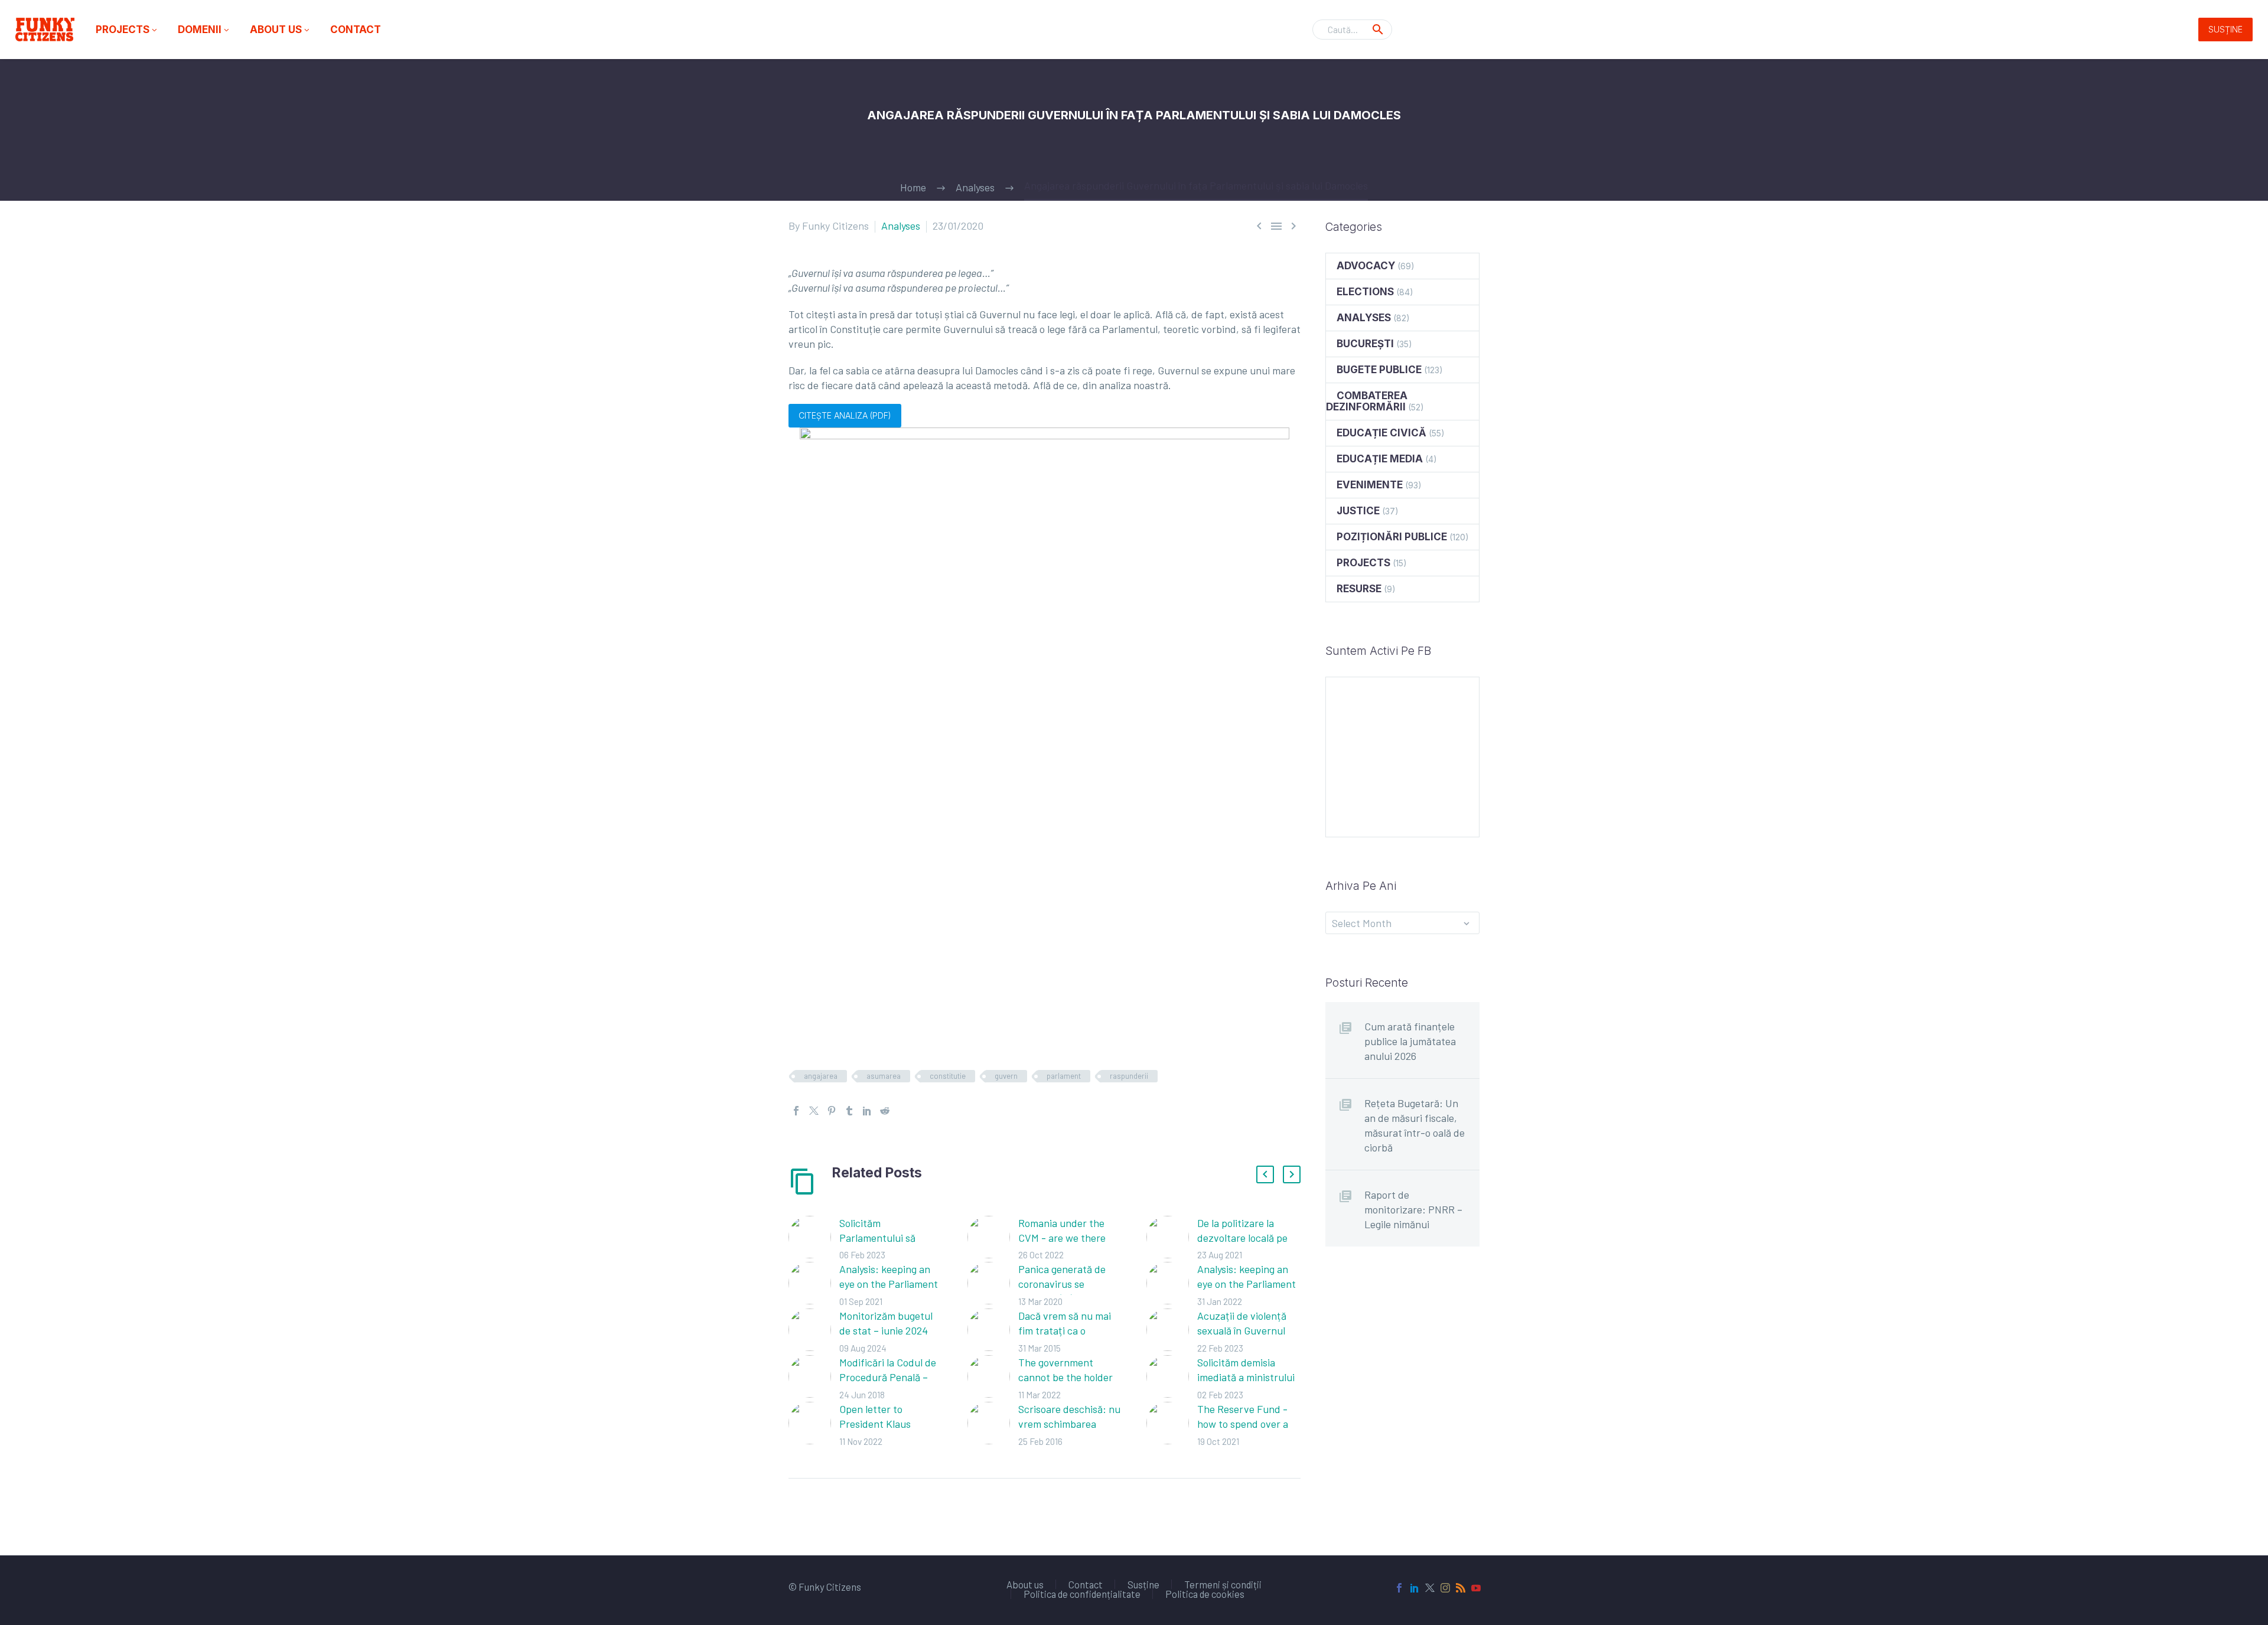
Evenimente (1370, 485)
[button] (1265, 1174)
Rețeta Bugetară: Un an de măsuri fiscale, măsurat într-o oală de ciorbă (1415, 1125)
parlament (1064, 1076)
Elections (1365, 292)
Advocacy (1366, 266)
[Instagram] (1445, 1588)
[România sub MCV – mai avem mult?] (993, 1239)
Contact (356, 30)
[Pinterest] (832, 1111)
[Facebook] (796, 1111)
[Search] (1378, 30)
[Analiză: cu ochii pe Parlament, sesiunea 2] (1172, 1285)
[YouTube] (1476, 1588)
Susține (2225, 29)
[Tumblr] (849, 1111)
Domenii (204, 30)
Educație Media (1380, 459)
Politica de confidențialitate (1082, 1594)
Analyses (901, 226)
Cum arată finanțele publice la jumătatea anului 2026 (1410, 1041)
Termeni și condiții (1223, 1585)
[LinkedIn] (867, 1111)
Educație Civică (1381, 433)
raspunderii (1129, 1076)
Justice (1358, 511)
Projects (127, 30)
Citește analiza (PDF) (845, 415)
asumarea (884, 1076)
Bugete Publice (1379, 370)
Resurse (1359, 589)
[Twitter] (814, 1111)
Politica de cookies (1205, 1594)
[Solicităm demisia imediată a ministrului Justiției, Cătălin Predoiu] (1172, 1378)
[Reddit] (885, 1111)
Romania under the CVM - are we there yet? (1062, 1238)
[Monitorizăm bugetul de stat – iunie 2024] (814, 1332)
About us (281, 30)
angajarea (821, 1076)
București (1365, 344)
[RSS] (1461, 1588)
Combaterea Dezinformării (1367, 401)
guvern (1006, 1076)
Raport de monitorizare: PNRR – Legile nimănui (1413, 1209)
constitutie (948, 1076)
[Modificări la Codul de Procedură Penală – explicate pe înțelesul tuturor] (814, 1378)
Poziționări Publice (1392, 537)
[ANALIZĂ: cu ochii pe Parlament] (814, 1285)
